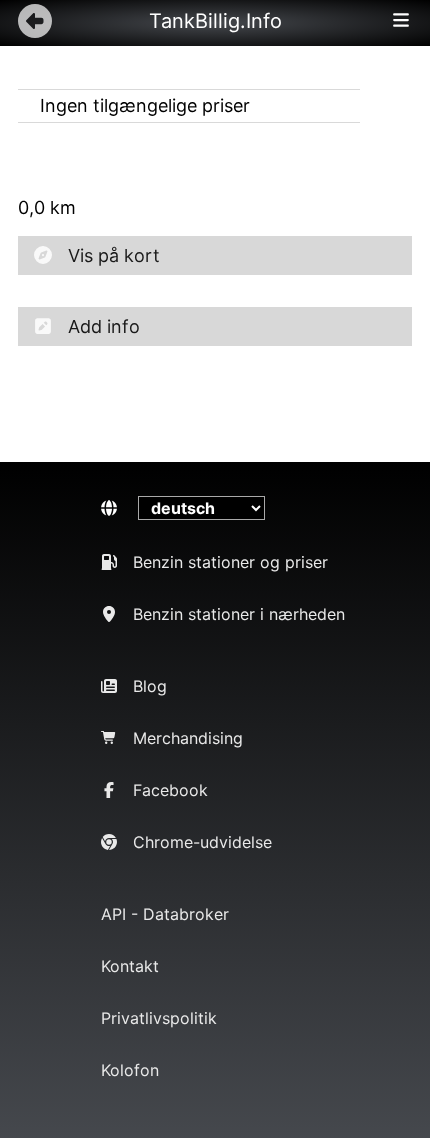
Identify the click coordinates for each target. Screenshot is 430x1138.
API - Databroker (165, 914)
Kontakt (130, 966)
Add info (104, 326)
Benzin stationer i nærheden (239, 614)
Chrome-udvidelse (202, 842)
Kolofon (130, 1070)
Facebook (170, 790)
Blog (150, 686)
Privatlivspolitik (159, 1018)
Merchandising (188, 738)
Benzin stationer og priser (230, 562)
